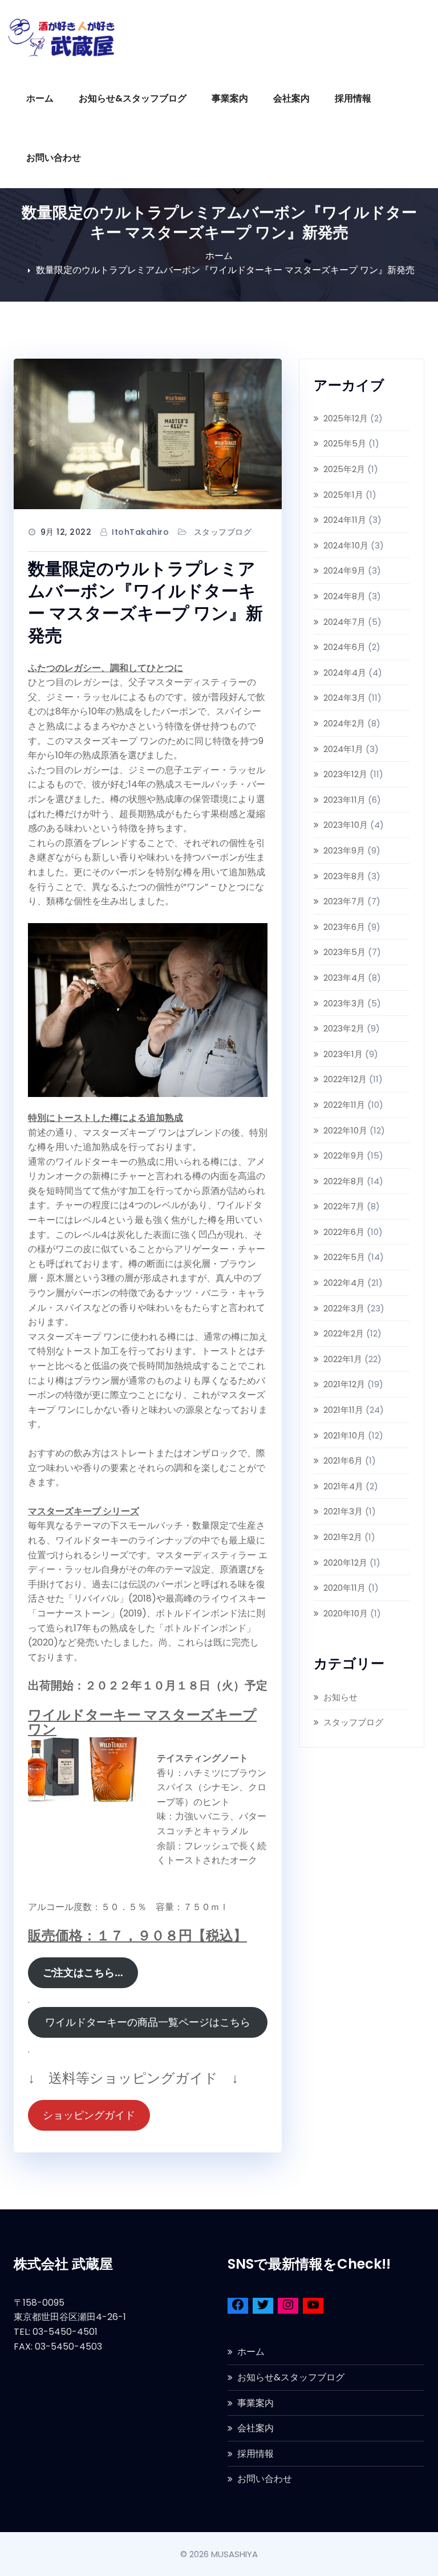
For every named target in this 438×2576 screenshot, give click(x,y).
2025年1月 (343, 495)
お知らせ (340, 1697)
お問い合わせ (54, 158)
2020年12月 (345, 1563)
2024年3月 (344, 698)
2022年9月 (344, 1155)
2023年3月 (344, 1003)
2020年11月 (344, 1588)
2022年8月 (344, 1181)
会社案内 (291, 98)
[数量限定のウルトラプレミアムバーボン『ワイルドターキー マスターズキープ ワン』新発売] (148, 434)
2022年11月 (344, 1105)
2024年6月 (344, 647)
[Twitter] (263, 2307)
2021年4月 (343, 1486)
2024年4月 (345, 673)
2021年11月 (343, 1410)
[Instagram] (288, 2307)
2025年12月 (346, 418)
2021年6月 (343, 1460)
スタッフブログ (223, 532)
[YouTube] (313, 2307)
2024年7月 (344, 622)
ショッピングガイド (89, 2115)
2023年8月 (344, 876)
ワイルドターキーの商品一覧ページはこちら (153, 2022)
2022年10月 (345, 1130)
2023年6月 (344, 927)
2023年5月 (344, 952)
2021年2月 (343, 1537)
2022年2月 (344, 1333)
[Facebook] (238, 2307)
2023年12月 (345, 774)
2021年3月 (343, 1511)
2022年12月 (345, 1079)
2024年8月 (344, 596)
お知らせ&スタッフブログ (133, 98)
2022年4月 (344, 1283)
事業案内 (230, 98)
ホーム (40, 98)
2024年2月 (344, 723)
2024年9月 (344, 570)
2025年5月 (345, 443)
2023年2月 (344, 1028)
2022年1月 (343, 1359)
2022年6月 (344, 1232)
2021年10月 (344, 1435)
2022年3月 (344, 1308)
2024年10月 (346, 545)
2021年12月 (344, 1384)
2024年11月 (345, 520)
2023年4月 (344, 978)
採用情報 (353, 98)
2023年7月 (344, 901)
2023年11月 (344, 800)
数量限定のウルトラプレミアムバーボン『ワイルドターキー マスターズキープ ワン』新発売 (225, 270)
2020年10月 (346, 1613)
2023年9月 (344, 850)
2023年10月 (346, 825)
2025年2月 (344, 469)
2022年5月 (344, 1257)
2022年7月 (344, 1206)
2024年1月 (343, 749)
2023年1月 (343, 1054)
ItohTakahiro (140, 532)
